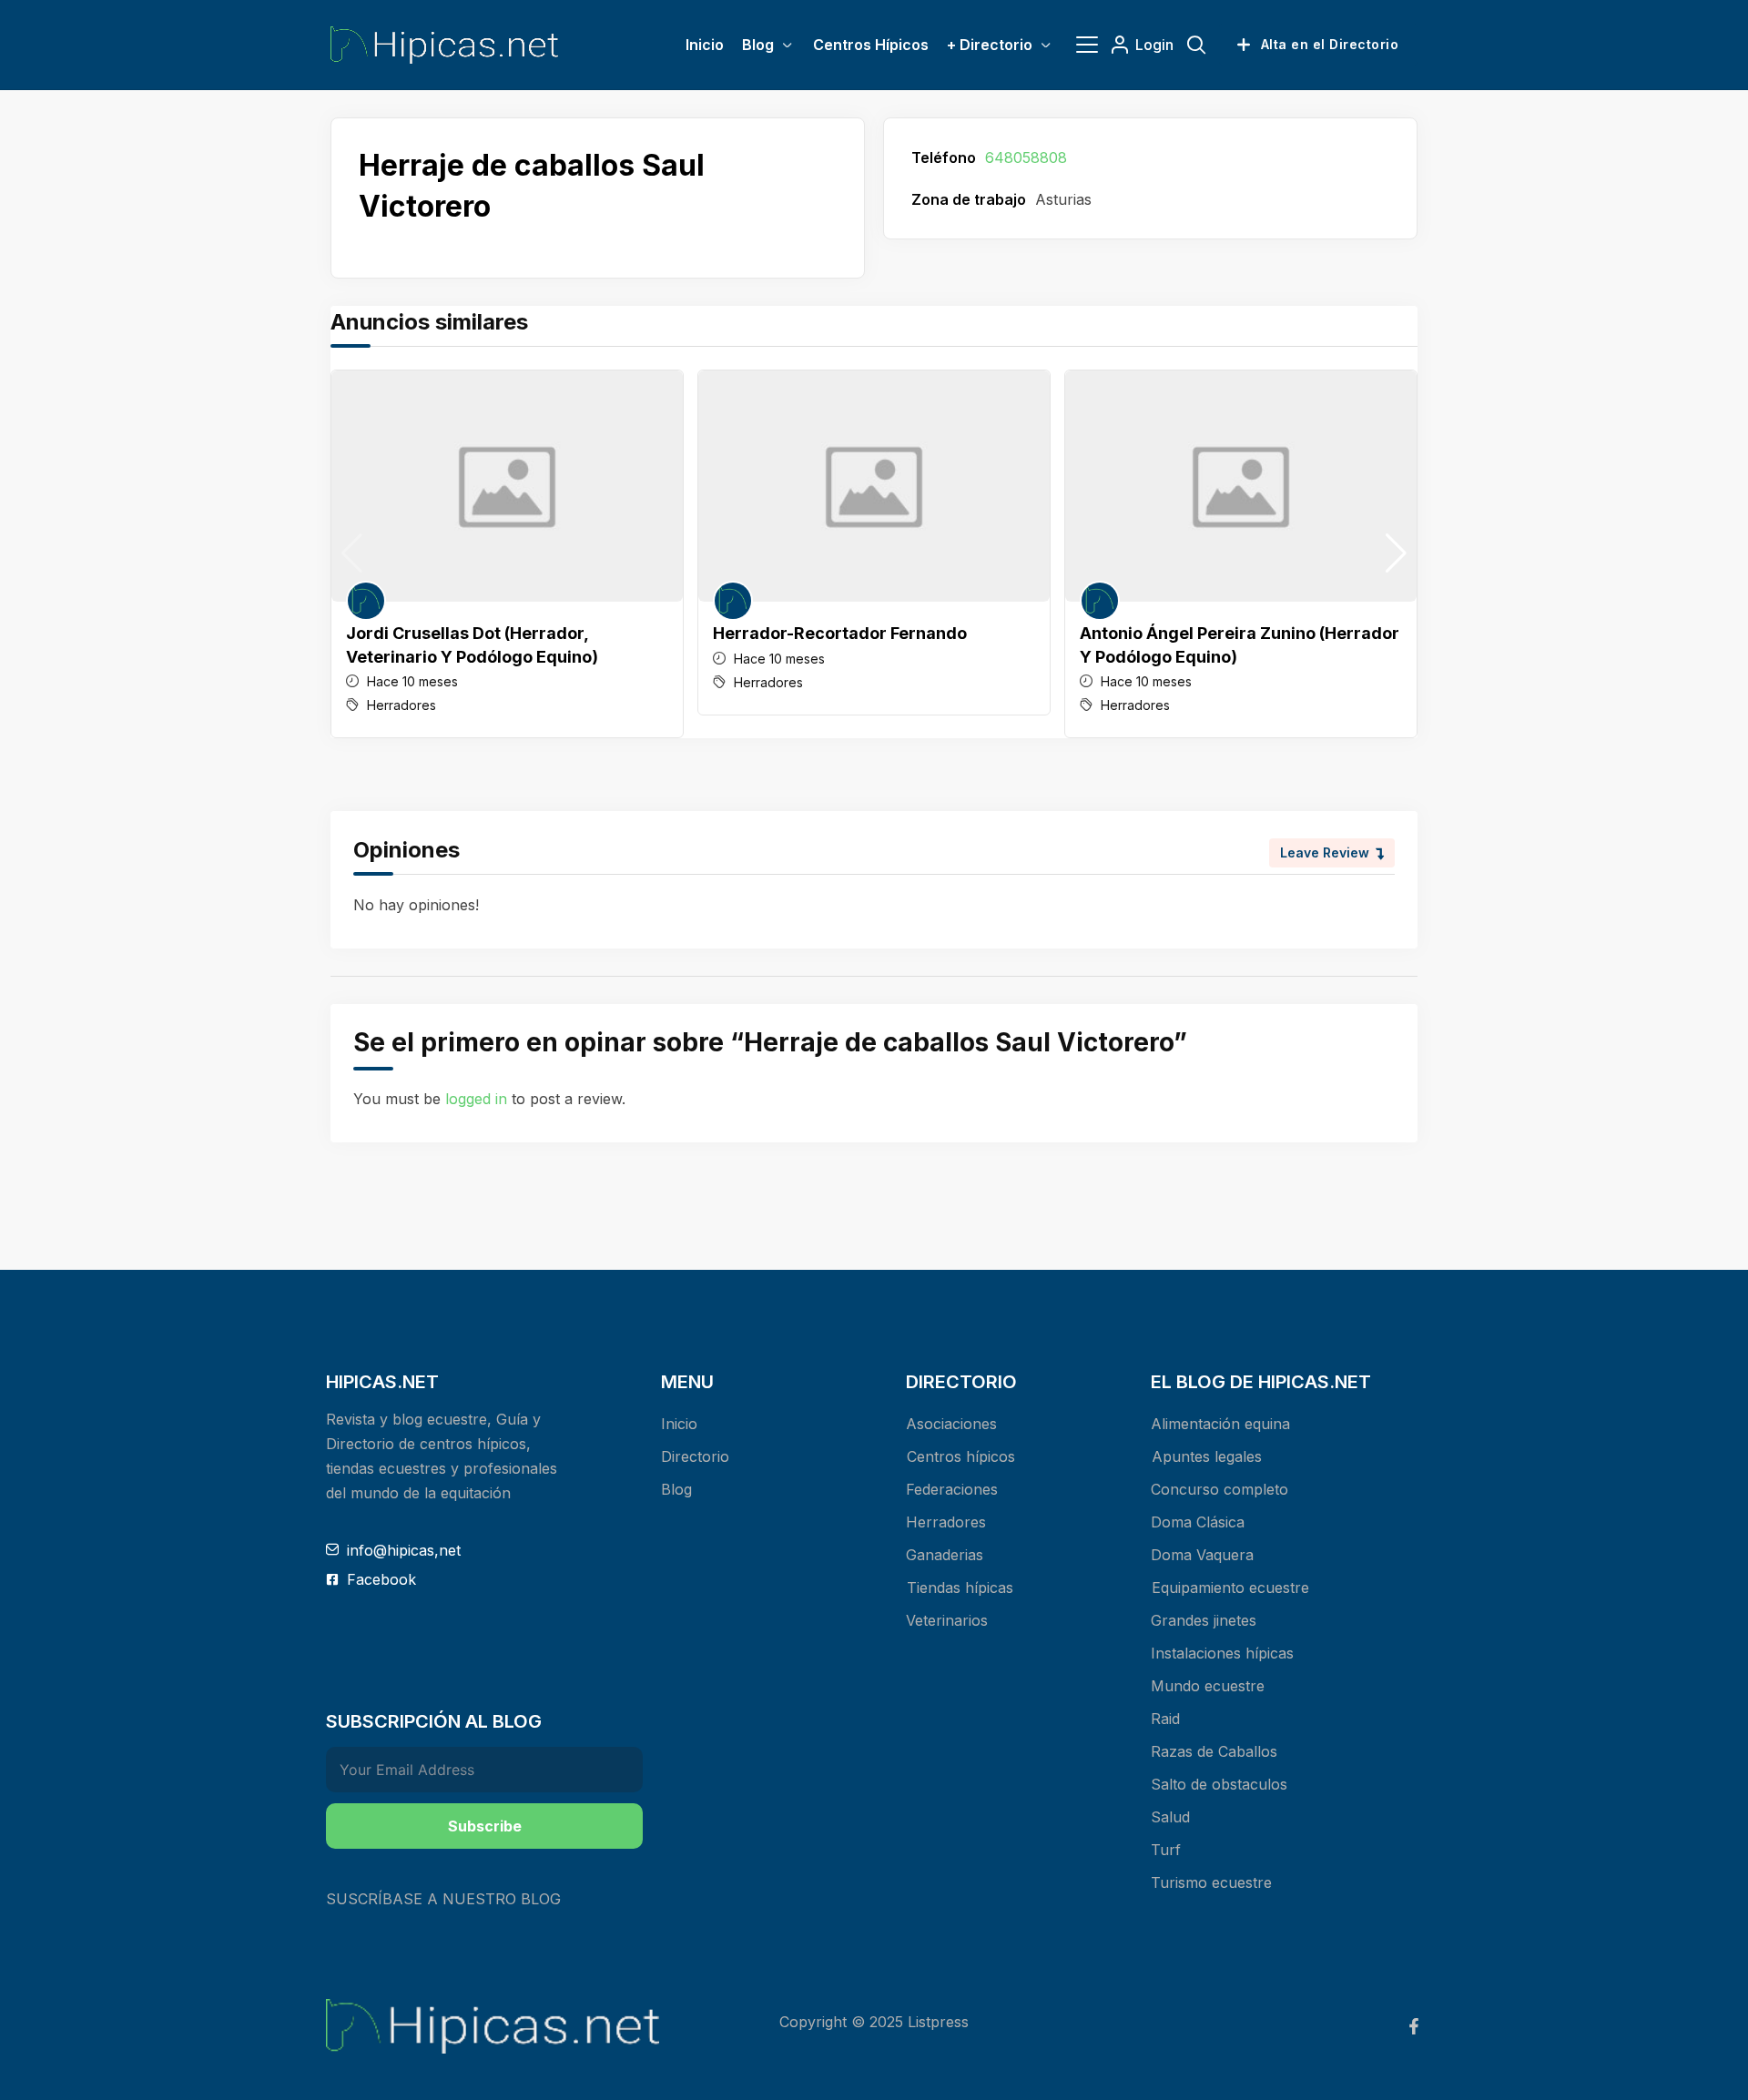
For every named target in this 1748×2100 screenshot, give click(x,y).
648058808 (1026, 157)
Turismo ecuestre (1211, 1882)
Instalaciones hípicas (1222, 1653)
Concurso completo (1220, 1489)
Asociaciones (951, 1424)
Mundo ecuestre (1208, 1686)
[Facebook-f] (1414, 2026)
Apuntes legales (1207, 1456)
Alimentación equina (1220, 1424)
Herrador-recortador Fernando (840, 633)
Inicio (679, 1424)
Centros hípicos (961, 1456)
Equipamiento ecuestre (1230, 1588)
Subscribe (485, 1826)
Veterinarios (947, 1620)
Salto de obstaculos (1219, 1784)
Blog (676, 1489)
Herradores (401, 705)
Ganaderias (945, 1555)
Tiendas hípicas (960, 1588)
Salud (1170, 1817)
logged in (476, 1099)
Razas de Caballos (1214, 1751)
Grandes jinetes (1204, 1620)
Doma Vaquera (1202, 1555)
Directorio (695, 1456)
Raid (1165, 1719)
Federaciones (952, 1489)
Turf (1166, 1850)
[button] (1396, 553)
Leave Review (1325, 852)
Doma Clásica (1198, 1522)
